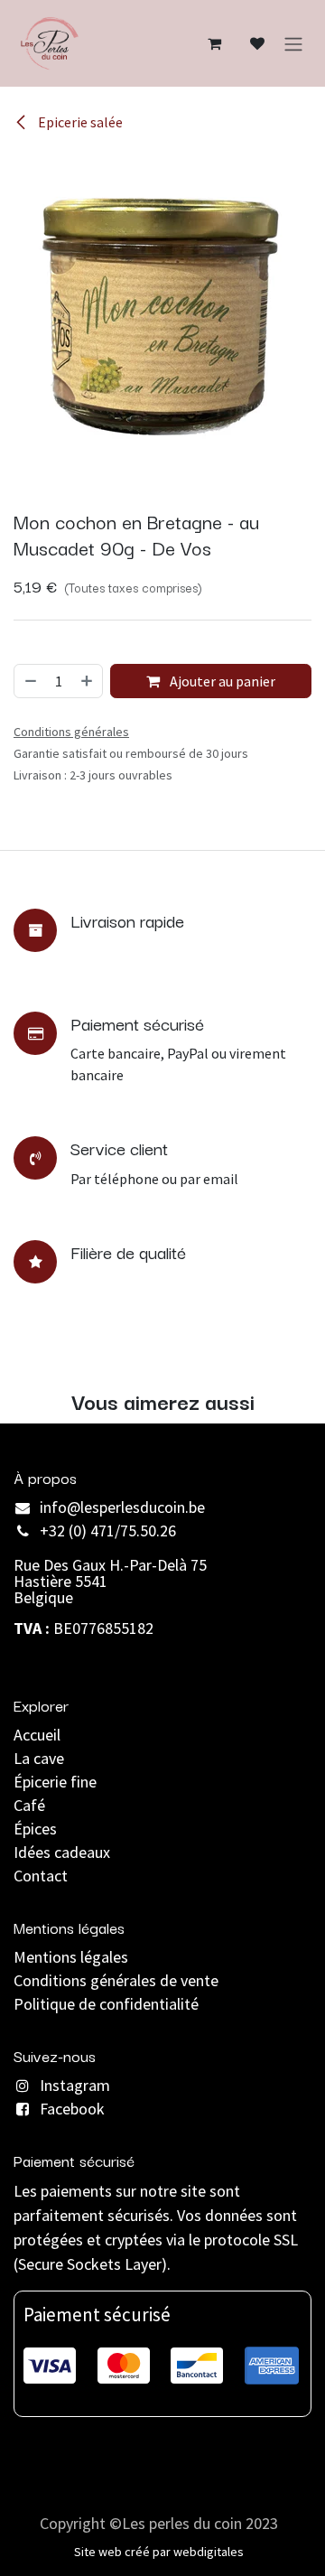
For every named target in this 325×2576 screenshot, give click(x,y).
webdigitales (209, 2552)
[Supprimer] (30, 681)
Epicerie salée (79, 122)
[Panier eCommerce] (214, 43)
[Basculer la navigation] (293, 43)
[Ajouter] (88, 681)
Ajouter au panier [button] (221, 681)
